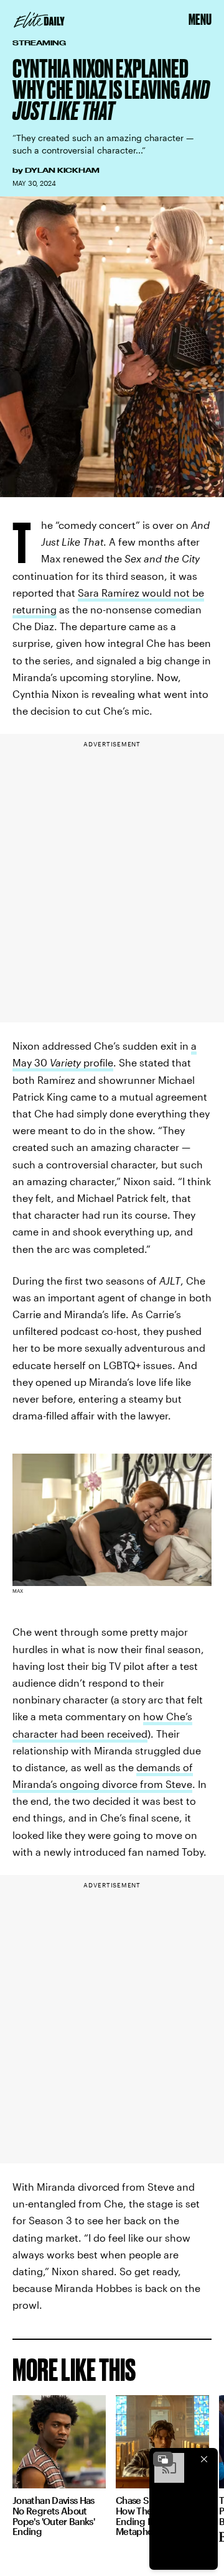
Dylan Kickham (62, 170)
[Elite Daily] (39, 20)
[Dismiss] (204, 2459)
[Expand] (163, 2459)
